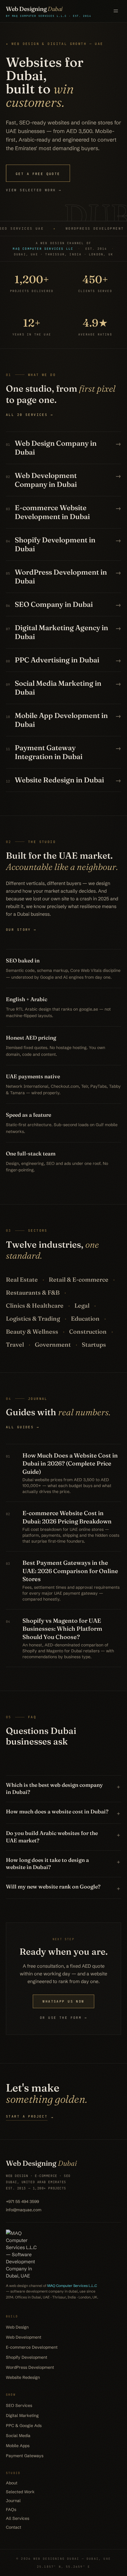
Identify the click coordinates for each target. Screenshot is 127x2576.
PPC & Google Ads (24, 2426)
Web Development (24, 2337)
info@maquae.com (24, 2210)
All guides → (23, 1427)
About (12, 2483)
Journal (13, 2501)
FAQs (11, 2509)
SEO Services (19, 2405)
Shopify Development (27, 2357)
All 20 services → (30, 415)
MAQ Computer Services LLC (43, 249)
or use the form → (63, 2018)
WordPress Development (30, 2367)
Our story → (21, 930)
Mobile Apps (18, 2446)
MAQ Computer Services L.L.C (72, 2286)
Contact (14, 2527)
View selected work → (34, 190)
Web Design (17, 2327)
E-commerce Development (32, 2347)
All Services (18, 2518)
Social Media (18, 2436)
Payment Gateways (25, 2456)
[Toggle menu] (116, 11)
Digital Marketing (22, 2415)
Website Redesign (23, 2377)
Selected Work (20, 2492)
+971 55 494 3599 (22, 2201)
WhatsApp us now (63, 2001)
